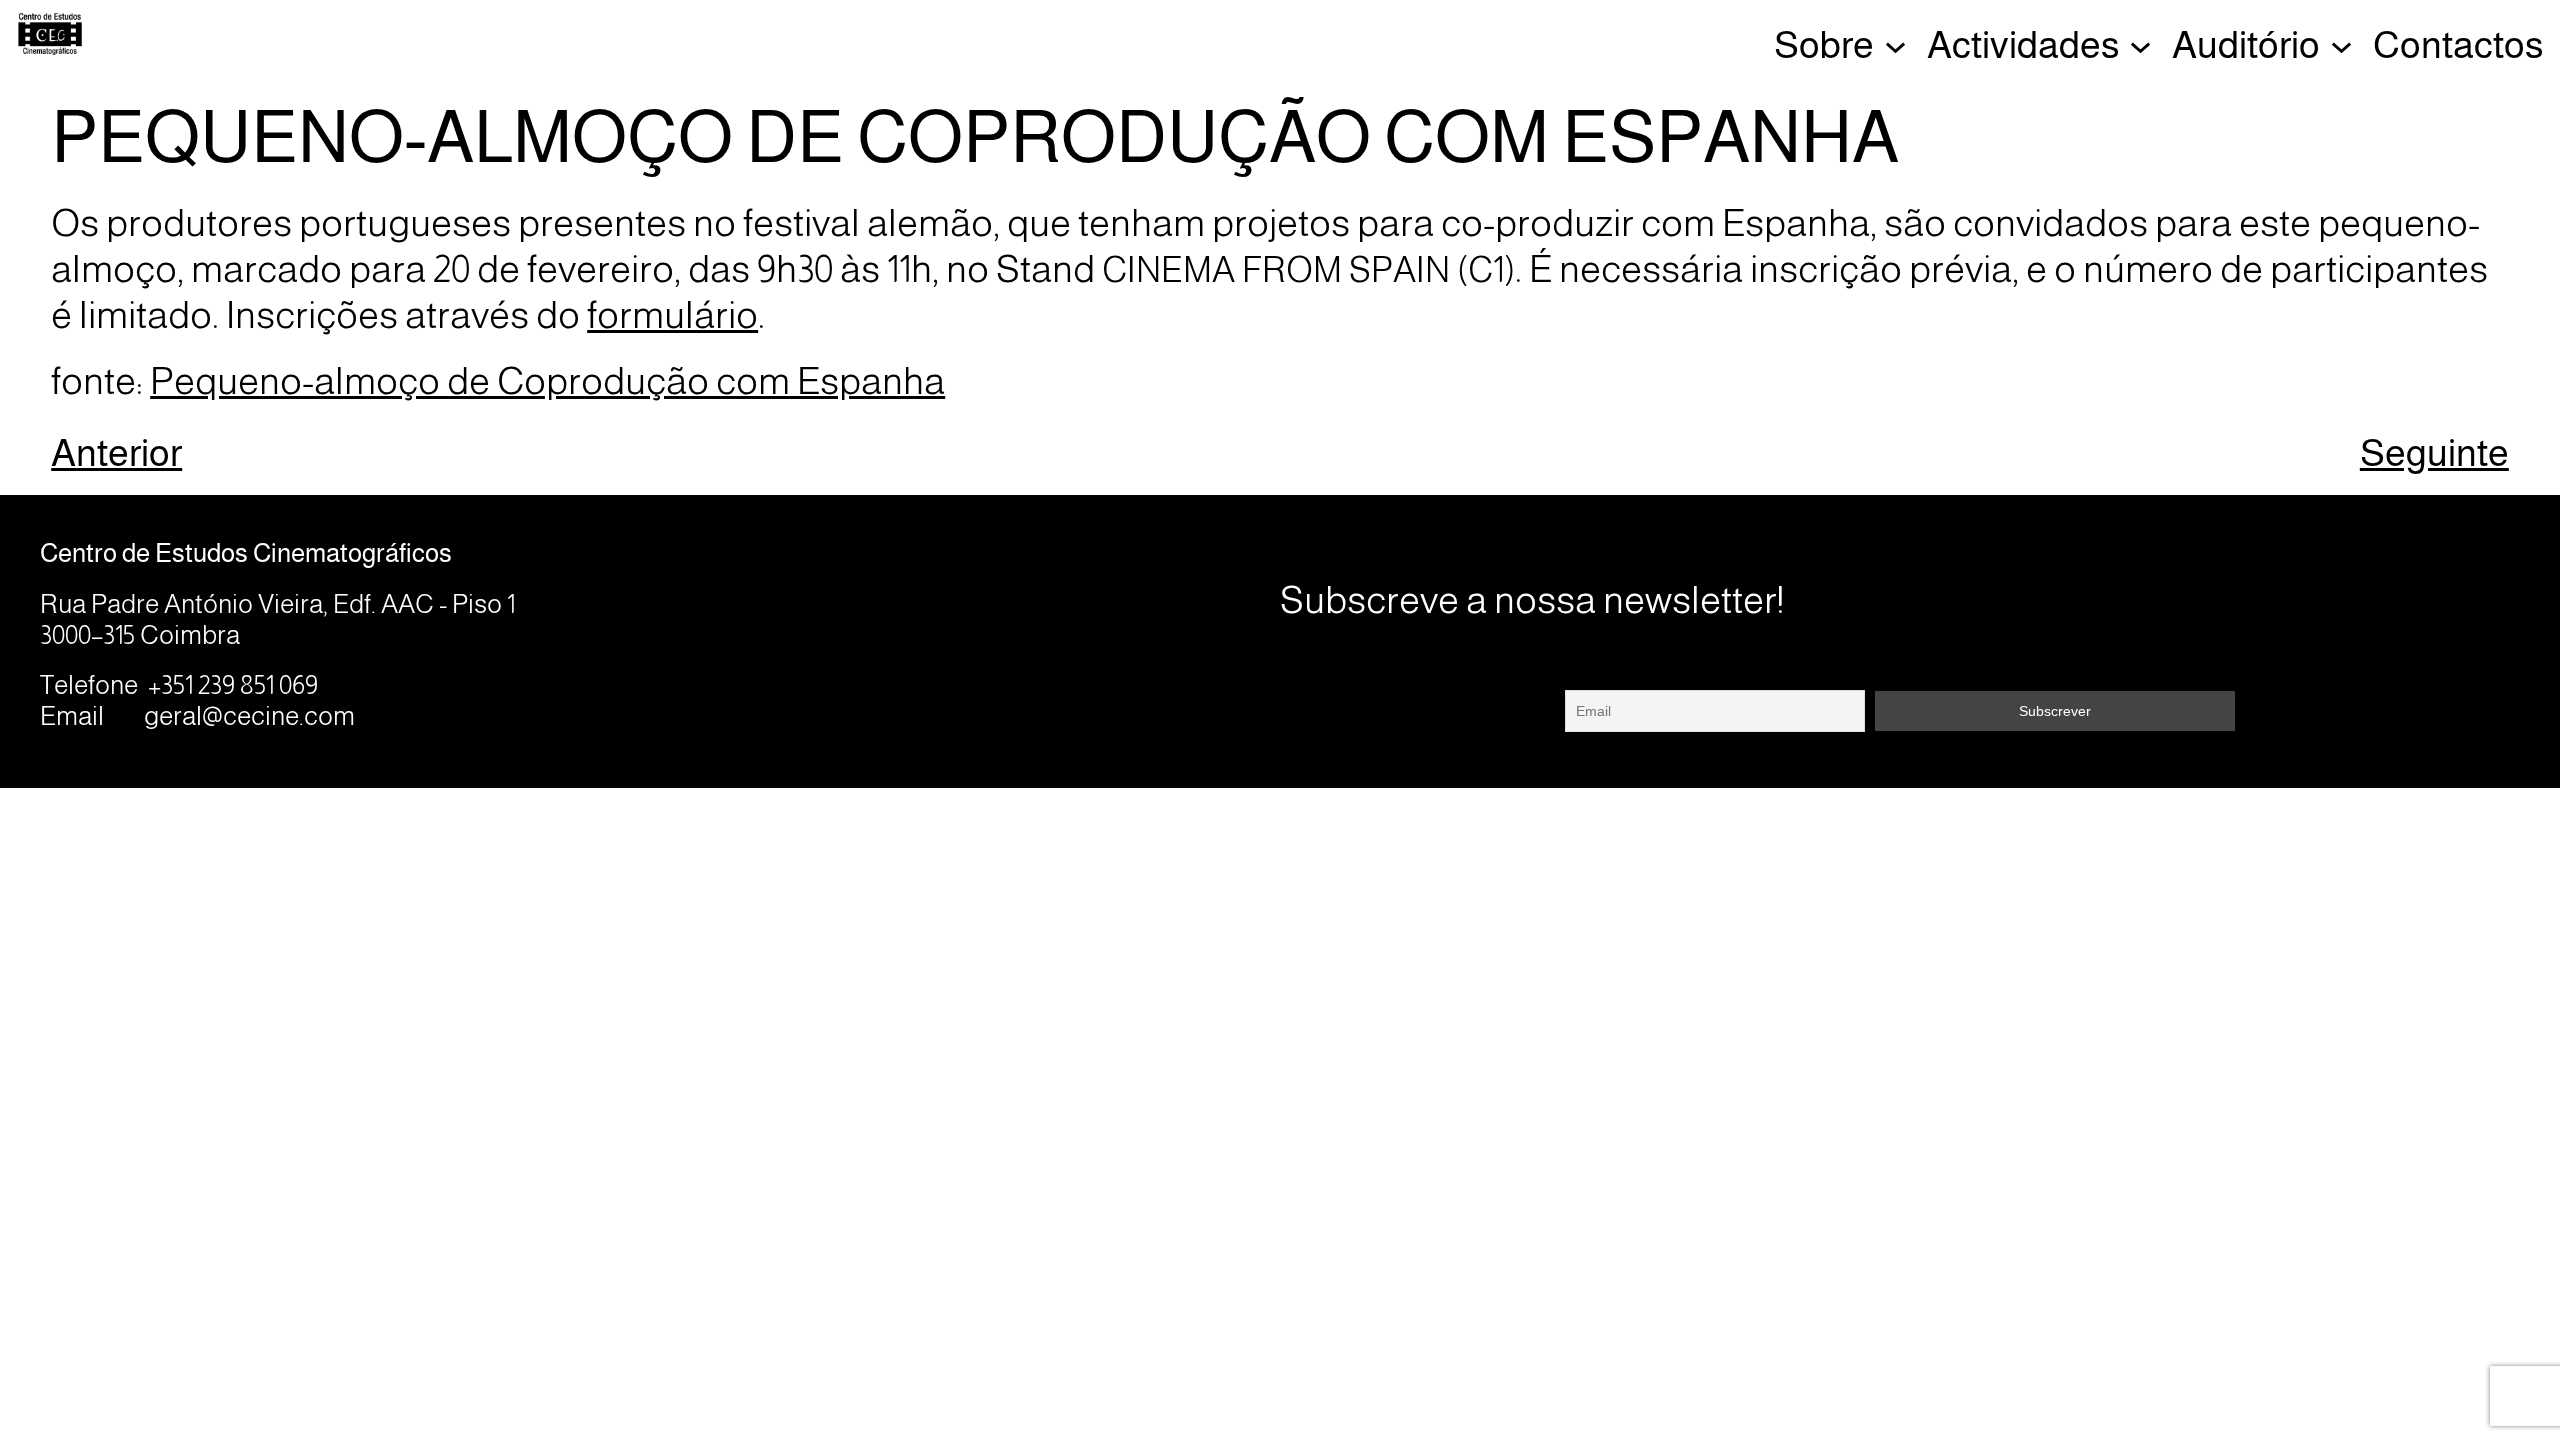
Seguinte (2434, 452)
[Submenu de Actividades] (2140, 44)
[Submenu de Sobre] (1895, 44)
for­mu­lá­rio (672, 314)
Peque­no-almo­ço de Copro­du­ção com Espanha (547, 380)
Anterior (116, 452)
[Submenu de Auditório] (2341, 44)
